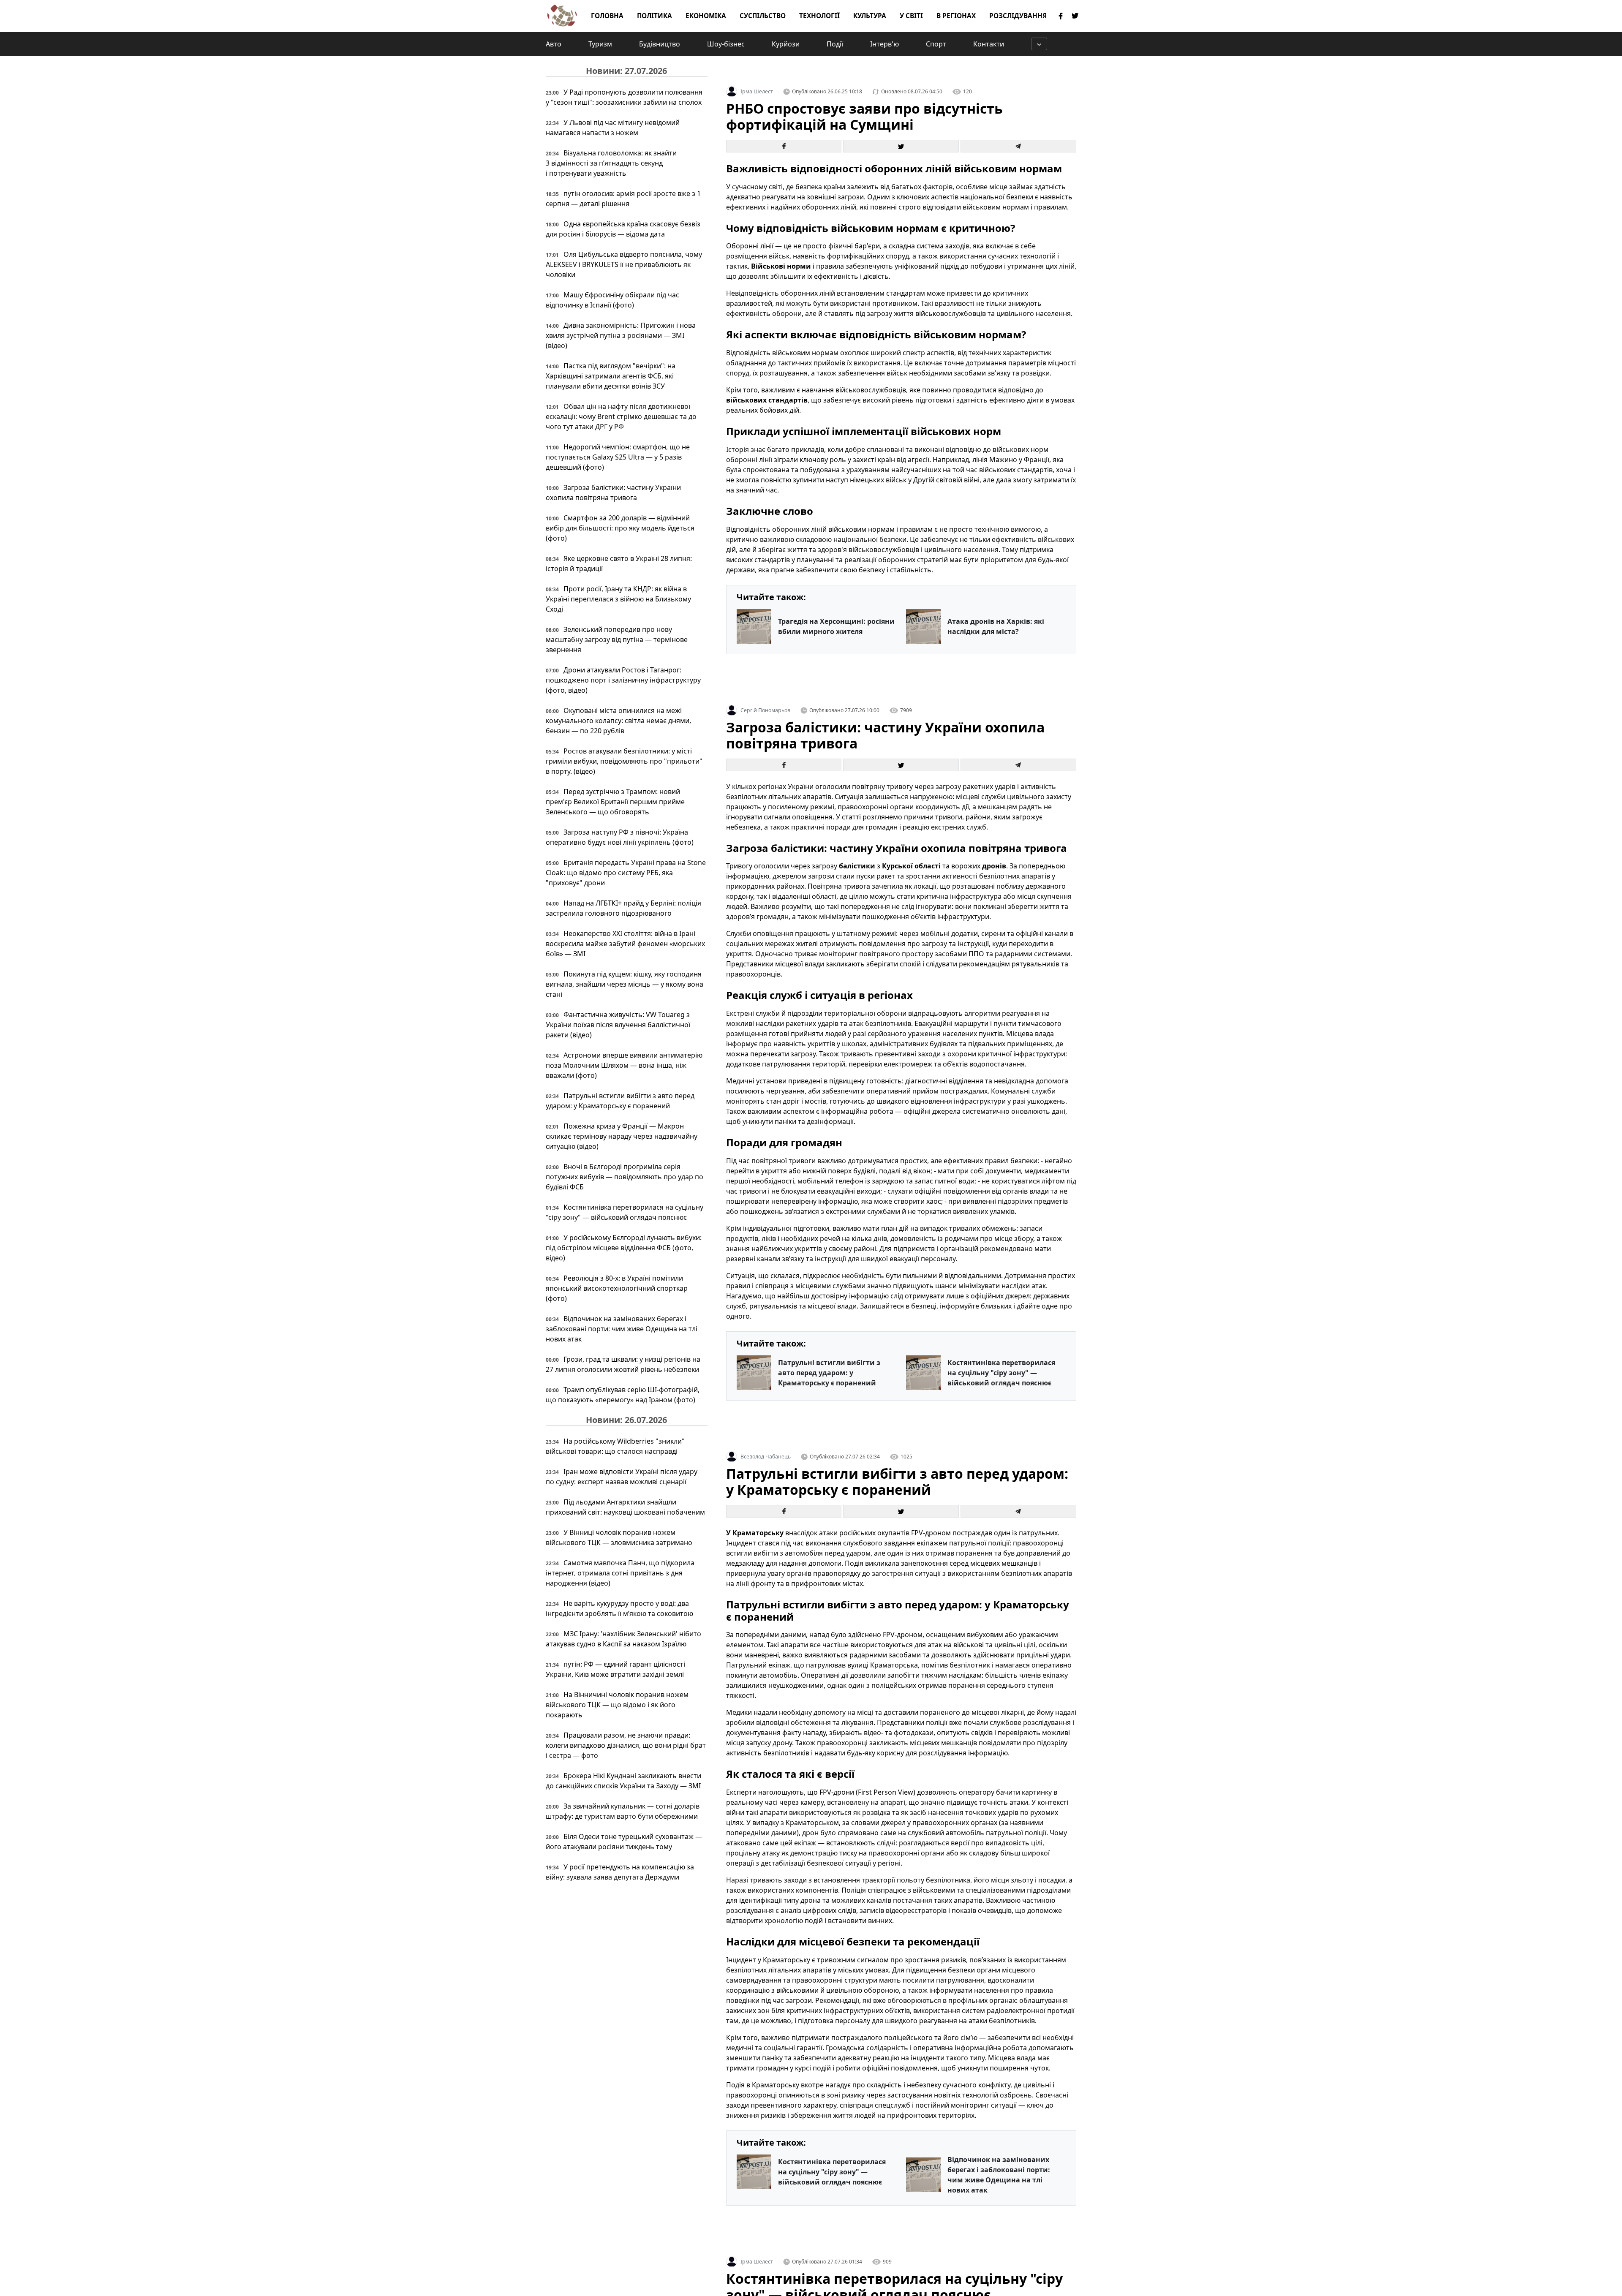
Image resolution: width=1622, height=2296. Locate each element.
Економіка (706, 16)
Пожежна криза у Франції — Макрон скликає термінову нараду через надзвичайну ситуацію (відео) (622, 1136)
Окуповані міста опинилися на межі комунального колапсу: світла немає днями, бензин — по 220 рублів (618, 721)
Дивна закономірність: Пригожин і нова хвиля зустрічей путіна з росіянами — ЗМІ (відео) (621, 335)
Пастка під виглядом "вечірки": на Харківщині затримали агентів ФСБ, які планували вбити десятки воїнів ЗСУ (611, 376)
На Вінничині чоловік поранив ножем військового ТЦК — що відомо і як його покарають (617, 1705)
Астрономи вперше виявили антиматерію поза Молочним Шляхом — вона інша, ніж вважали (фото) (624, 1065)
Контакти (989, 44)
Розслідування (1018, 16)
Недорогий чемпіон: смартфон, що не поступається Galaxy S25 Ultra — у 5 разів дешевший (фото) (618, 457)
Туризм (600, 44)
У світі (911, 16)
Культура (870, 16)
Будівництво (660, 44)
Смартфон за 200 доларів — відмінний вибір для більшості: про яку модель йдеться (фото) (620, 528)
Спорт (936, 44)
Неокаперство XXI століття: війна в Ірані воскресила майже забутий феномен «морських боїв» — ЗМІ (625, 944)
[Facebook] (1061, 16)
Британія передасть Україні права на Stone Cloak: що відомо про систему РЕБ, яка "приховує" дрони (626, 873)
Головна (607, 16)
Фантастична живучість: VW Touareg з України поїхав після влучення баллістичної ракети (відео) (618, 1025)
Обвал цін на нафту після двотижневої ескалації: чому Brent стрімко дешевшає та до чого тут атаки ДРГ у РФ (621, 416)
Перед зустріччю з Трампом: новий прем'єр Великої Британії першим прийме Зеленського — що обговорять (615, 802)
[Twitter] (1075, 16)
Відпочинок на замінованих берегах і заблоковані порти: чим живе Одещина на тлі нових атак (622, 1329)
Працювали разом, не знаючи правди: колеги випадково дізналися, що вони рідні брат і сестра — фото (626, 1745)
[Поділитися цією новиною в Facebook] (784, 146)
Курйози (786, 44)
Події (835, 44)
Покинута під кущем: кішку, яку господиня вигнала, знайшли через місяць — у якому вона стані (625, 984)
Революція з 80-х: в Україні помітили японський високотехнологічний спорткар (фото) (617, 1288)
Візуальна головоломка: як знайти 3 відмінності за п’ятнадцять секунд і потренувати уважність (611, 163)
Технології (819, 16)
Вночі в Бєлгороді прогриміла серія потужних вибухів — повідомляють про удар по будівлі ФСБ (625, 1177)
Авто (554, 44)
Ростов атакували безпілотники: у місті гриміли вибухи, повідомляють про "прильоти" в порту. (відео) (624, 761)
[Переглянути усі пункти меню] (1039, 44)
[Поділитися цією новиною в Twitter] (901, 146)
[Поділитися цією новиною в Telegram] (1018, 146)
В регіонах (956, 16)
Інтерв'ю (884, 44)
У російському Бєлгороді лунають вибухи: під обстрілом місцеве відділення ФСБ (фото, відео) (624, 1248)
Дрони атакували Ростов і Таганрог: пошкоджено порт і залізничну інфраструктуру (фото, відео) (623, 680)
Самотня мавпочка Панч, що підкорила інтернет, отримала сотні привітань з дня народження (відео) (620, 1573)
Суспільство (763, 16)
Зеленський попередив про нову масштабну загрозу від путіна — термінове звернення (617, 639)
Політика (655, 16)
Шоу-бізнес (726, 44)
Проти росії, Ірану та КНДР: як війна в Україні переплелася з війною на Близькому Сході (618, 599)
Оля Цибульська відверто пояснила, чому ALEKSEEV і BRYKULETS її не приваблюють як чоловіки (624, 264)
